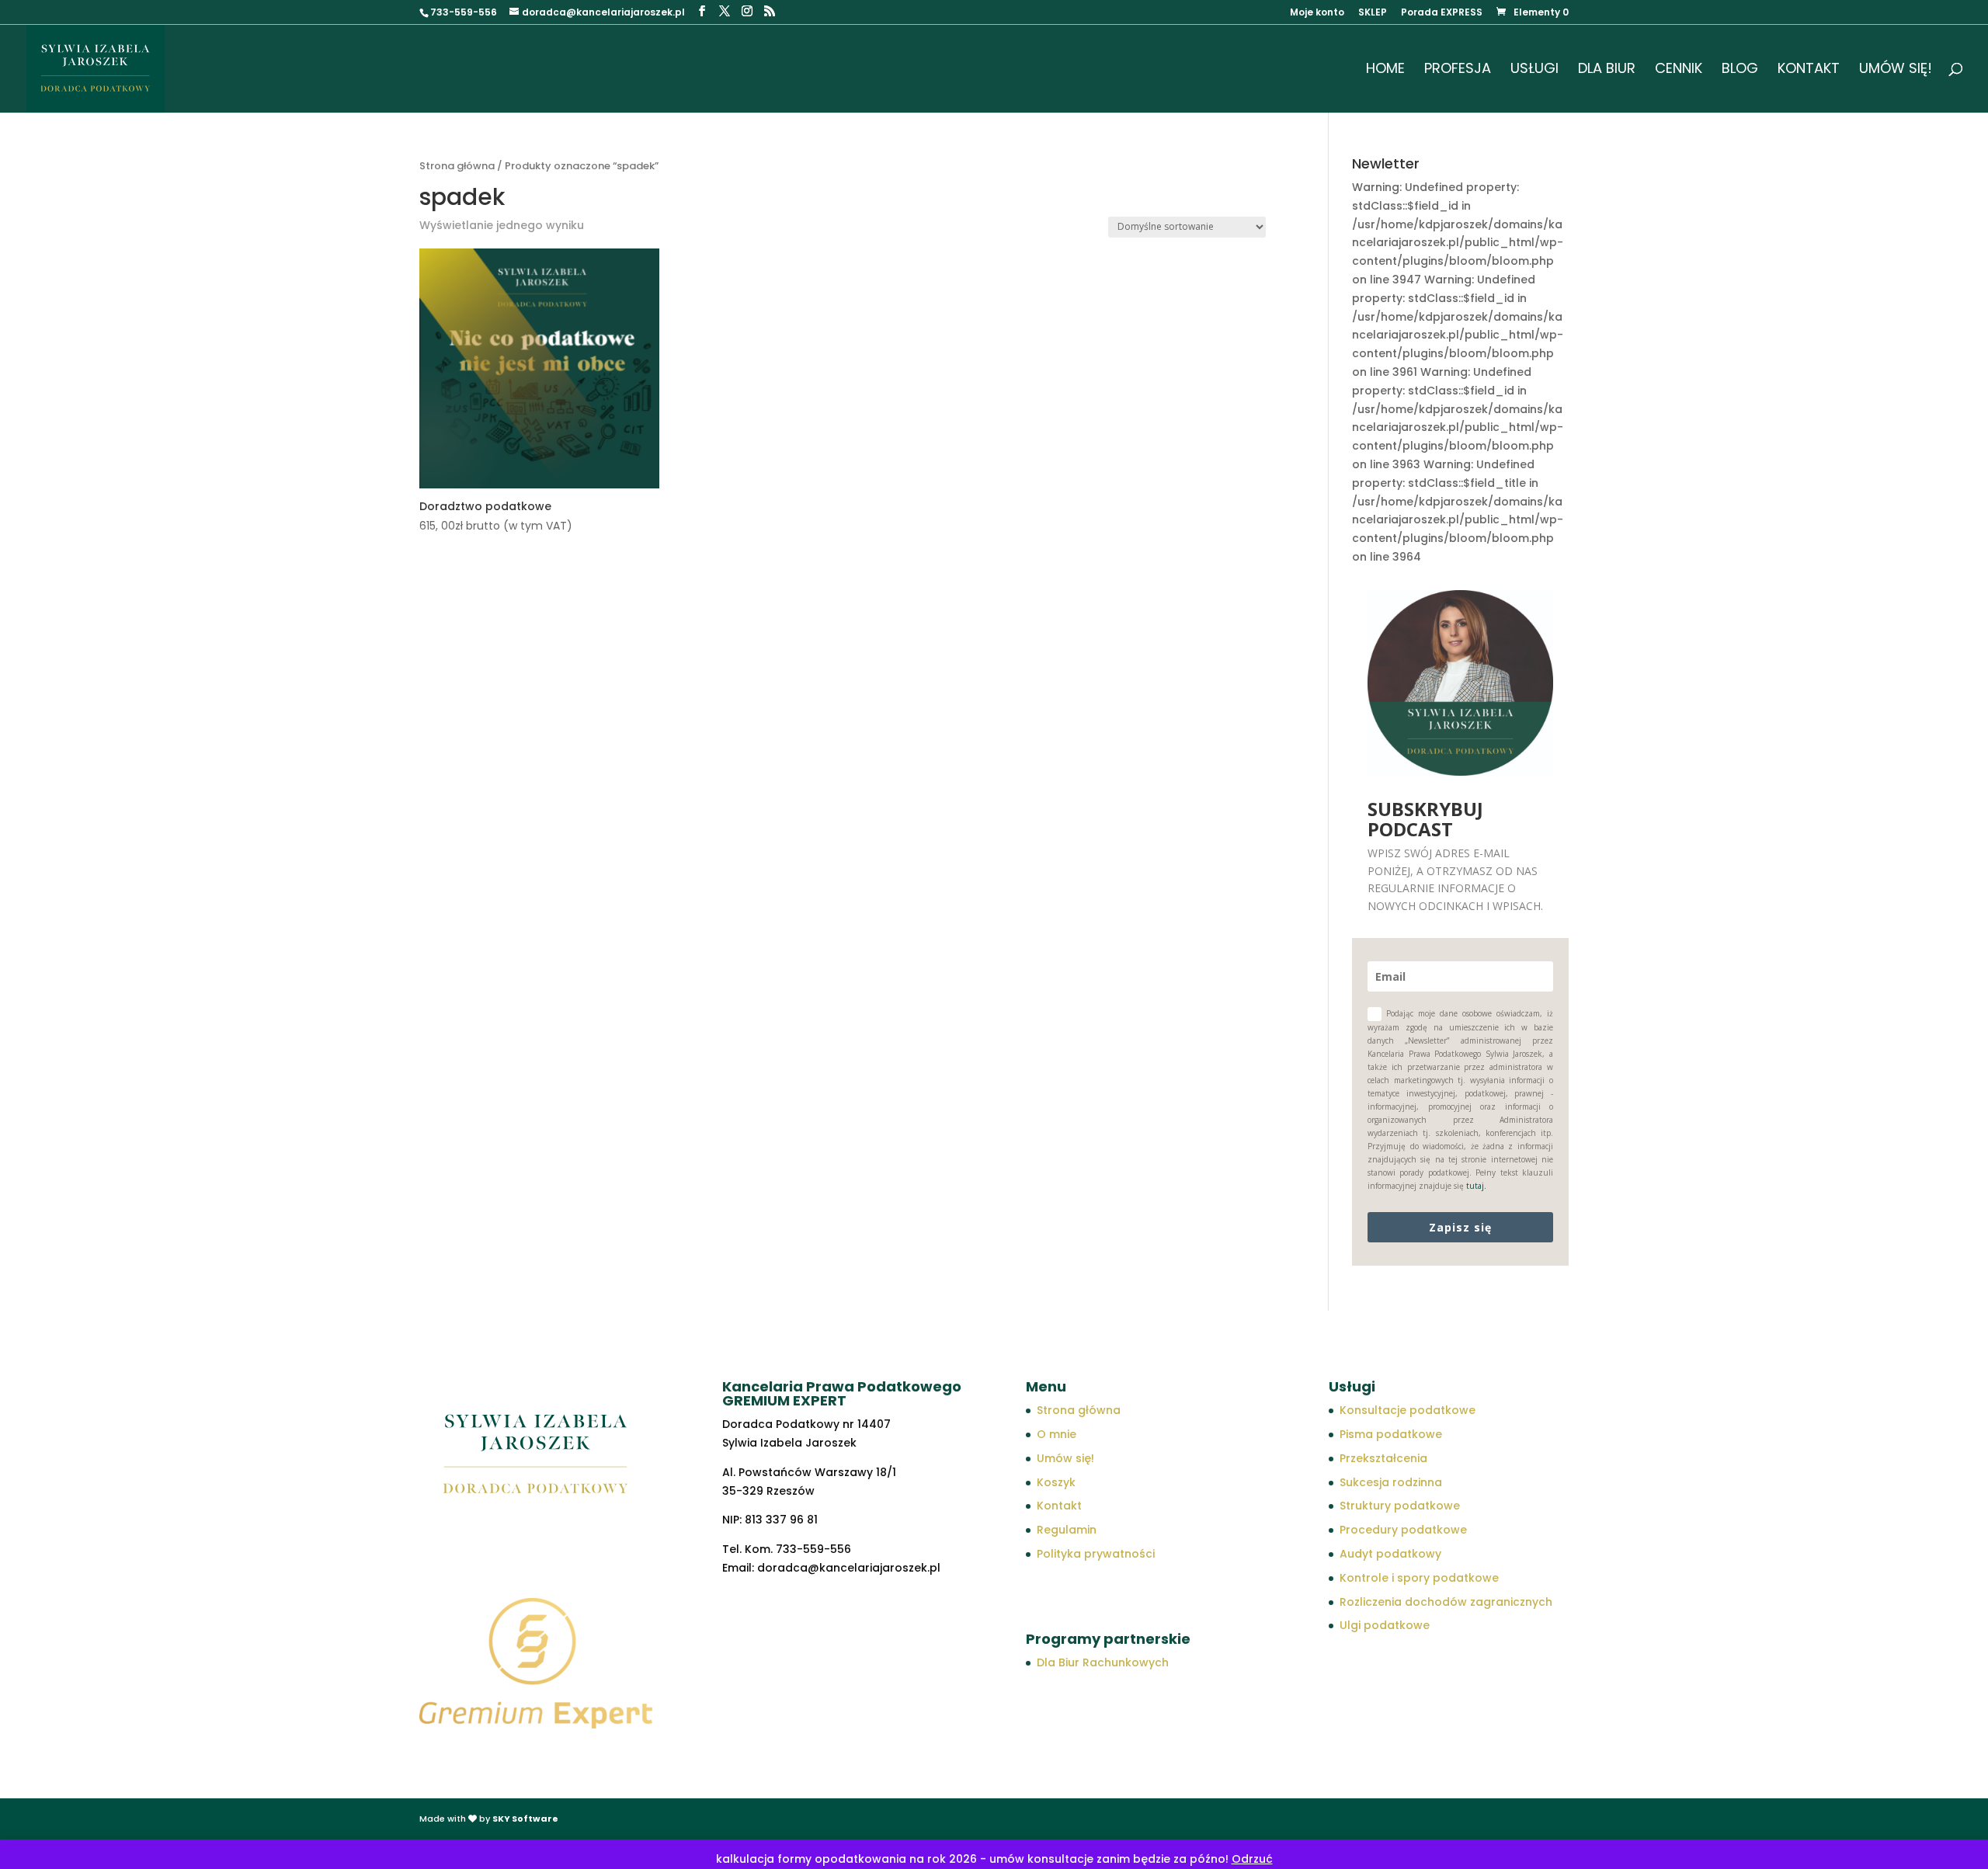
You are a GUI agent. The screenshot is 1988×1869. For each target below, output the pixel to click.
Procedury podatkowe (1403, 1530)
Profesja (1458, 70)
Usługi (1534, 70)
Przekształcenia (1383, 1458)
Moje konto (1317, 13)
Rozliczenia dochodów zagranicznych (1446, 1602)
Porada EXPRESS (1442, 13)
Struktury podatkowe (1400, 1506)
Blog (1740, 70)
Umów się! (1896, 70)
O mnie (1057, 1434)
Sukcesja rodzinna (1391, 1482)
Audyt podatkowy (1390, 1554)
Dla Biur (1607, 70)
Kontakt (1809, 70)
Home (1385, 70)
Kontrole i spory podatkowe (1419, 1578)
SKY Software (525, 1819)
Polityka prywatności (1096, 1554)
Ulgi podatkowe (1385, 1625)
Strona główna (457, 166)
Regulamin (1067, 1530)
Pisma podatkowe (1391, 1434)
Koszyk (1056, 1482)
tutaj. (1476, 1186)
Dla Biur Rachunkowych (1103, 1662)
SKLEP (1373, 13)
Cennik (1679, 70)
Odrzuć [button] (1252, 1859)
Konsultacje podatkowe (1408, 1410)
